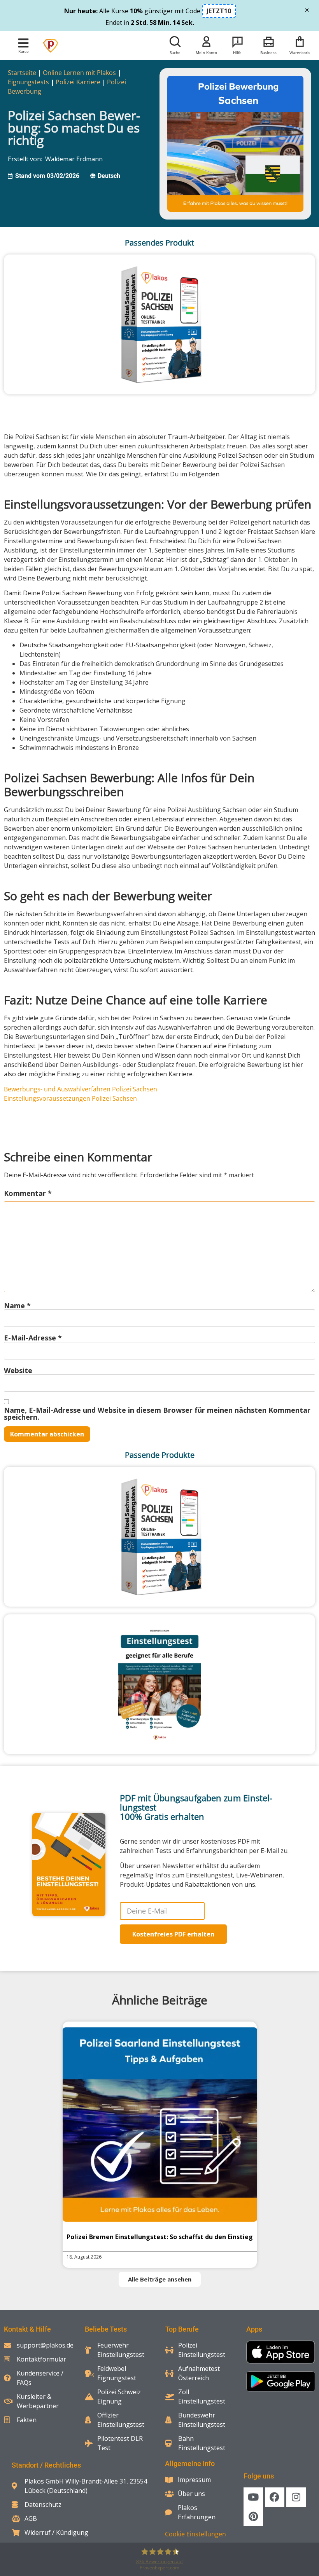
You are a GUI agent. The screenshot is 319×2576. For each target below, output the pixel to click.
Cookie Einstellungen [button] (195, 2534)
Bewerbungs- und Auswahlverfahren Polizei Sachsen (81, 1089)
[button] (24, 43)
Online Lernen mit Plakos (79, 73)
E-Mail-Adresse (33, 1338)
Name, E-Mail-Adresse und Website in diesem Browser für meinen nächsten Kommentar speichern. (157, 1413)
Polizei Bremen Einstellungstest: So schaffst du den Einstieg (160, 2237)
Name (17, 1305)
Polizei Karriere (78, 82)
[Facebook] (275, 2497)
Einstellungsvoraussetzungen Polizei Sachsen (70, 1098)
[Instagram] (296, 2497)
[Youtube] (253, 2497)
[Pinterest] (253, 2517)
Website (18, 1370)
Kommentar (28, 1193)
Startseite (22, 73)
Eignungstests (28, 82)
